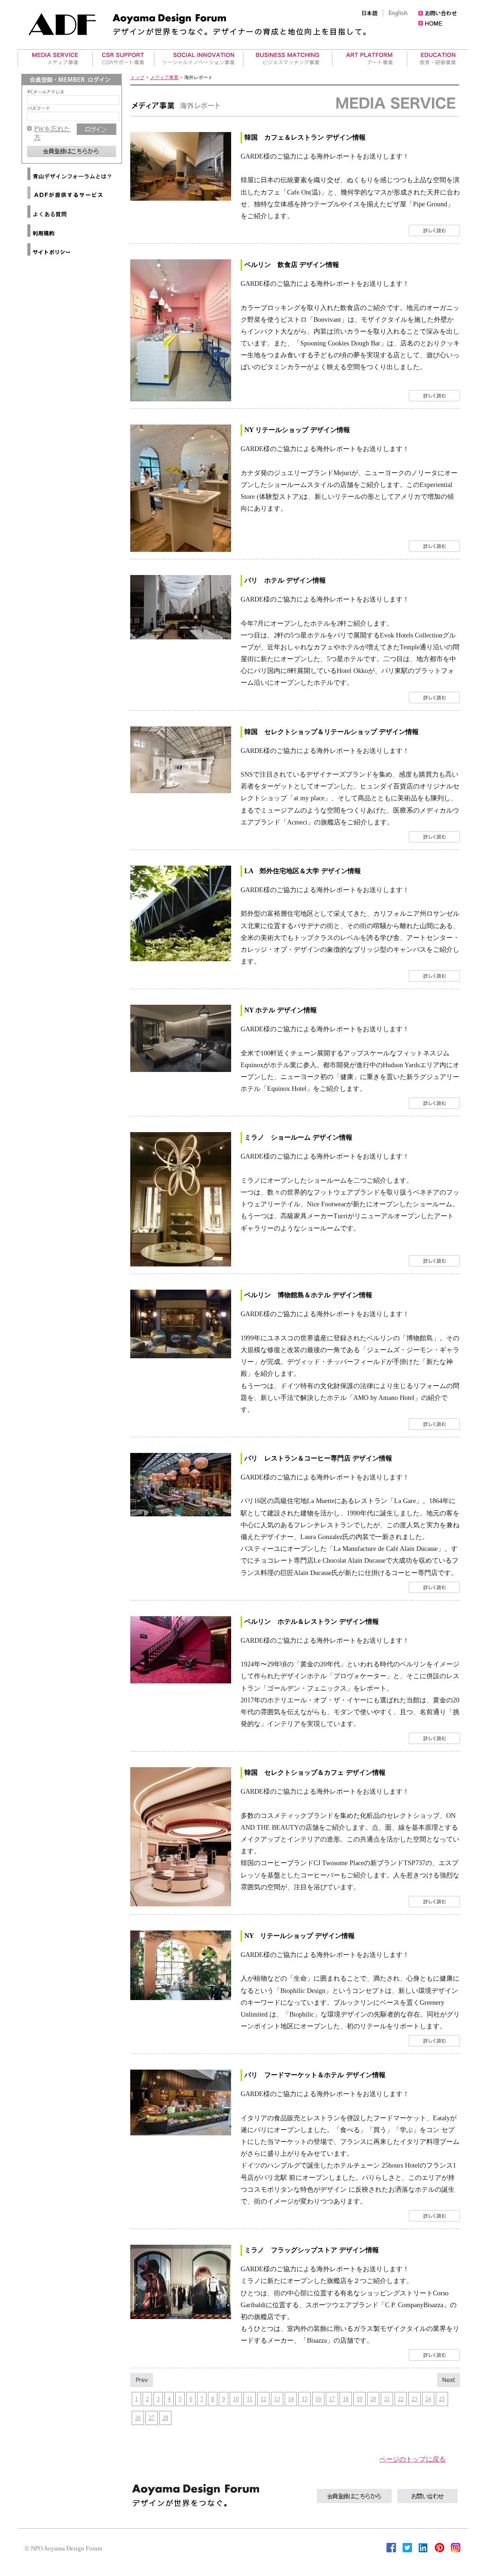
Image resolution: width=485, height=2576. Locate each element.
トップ (137, 77)
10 (236, 2399)
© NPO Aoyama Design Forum (63, 2548)
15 (305, 2399)
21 (387, 2399)
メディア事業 (164, 77)
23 (414, 2399)
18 (346, 2399)
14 (291, 2399)
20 (373, 2399)
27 (152, 2418)
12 (263, 2399)
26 (138, 2418)
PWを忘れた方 (52, 133)
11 (250, 2399)
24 (428, 2399)
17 (332, 2399)
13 (277, 2399)
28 (165, 2418)
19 (359, 2399)
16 (318, 2399)
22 (401, 2399)
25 (442, 2399)
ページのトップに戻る (413, 2459)
